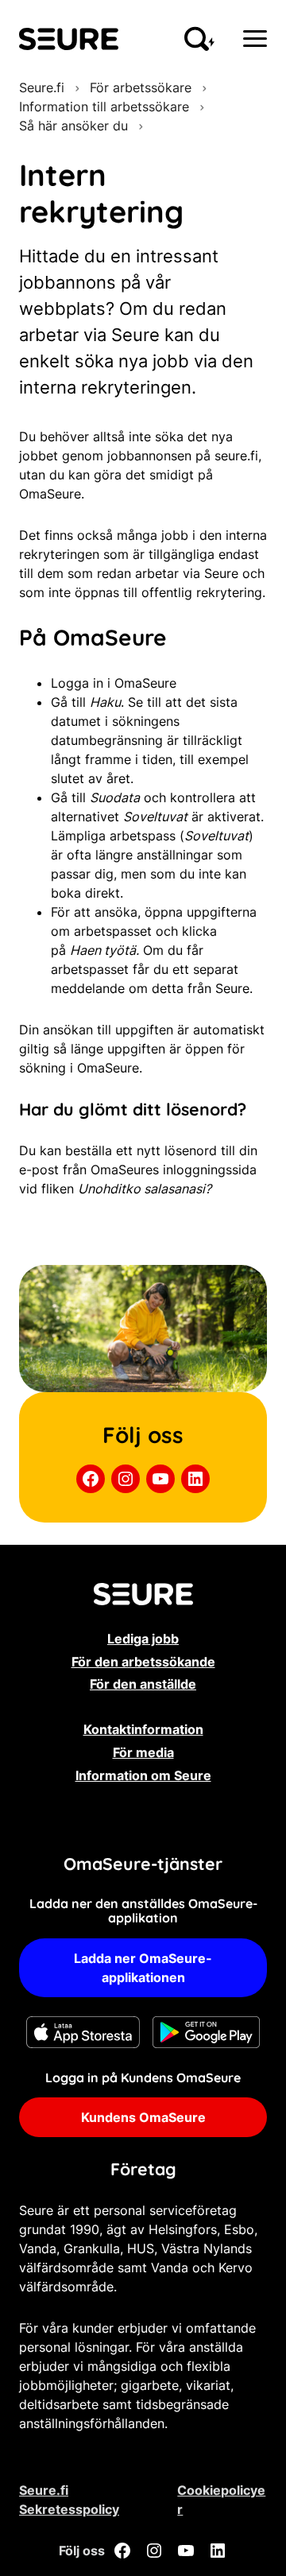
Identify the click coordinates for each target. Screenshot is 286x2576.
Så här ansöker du (73, 126)
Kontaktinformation (143, 1729)
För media (143, 1752)
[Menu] (255, 39)
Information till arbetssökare (104, 107)
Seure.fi (42, 87)
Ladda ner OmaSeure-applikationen (143, 1968)
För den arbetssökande (143, 1662)
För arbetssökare (141, 87)
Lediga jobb (143, 1639)
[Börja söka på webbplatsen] (199, 39)
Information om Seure (143, 1775)
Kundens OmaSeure (143, 2117)
